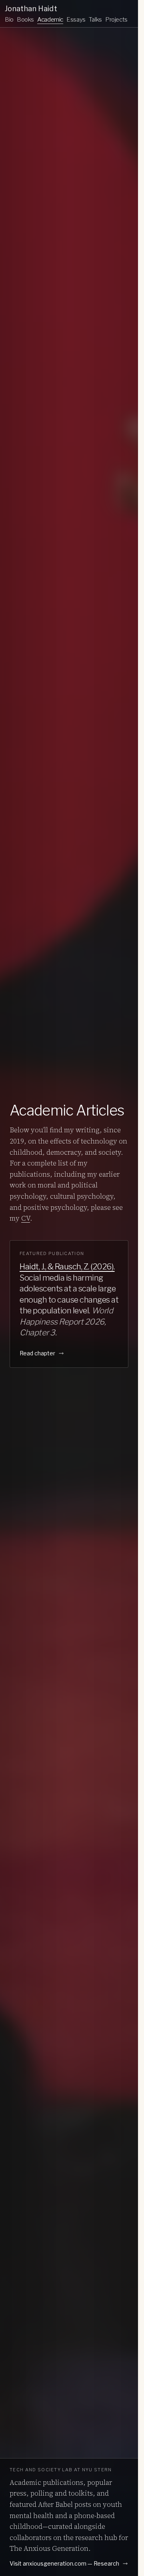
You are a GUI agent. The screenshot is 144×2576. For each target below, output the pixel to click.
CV (26, 1218)
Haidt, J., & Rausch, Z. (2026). (67, 1267)
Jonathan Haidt (31, 9)
